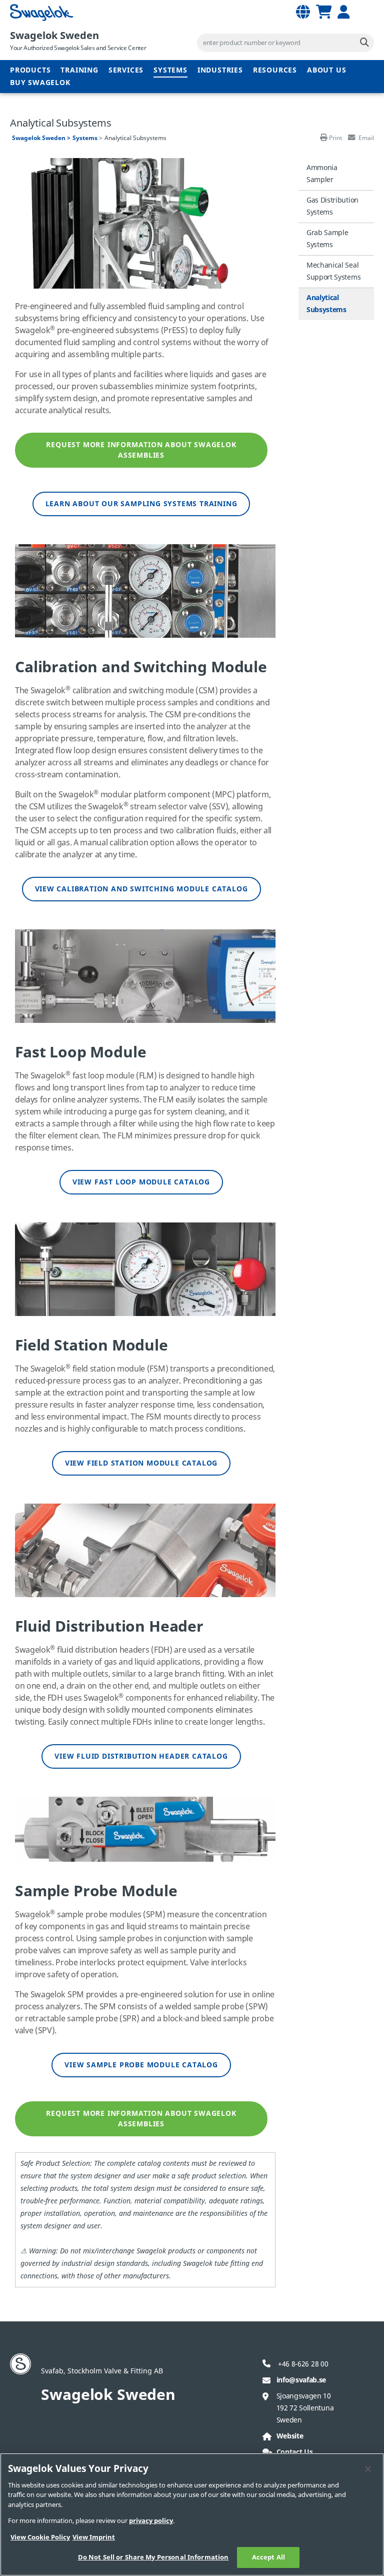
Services (126, 70)
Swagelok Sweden (54, 36)
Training (79, 70)
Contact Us (295, 2452)
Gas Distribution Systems (332, 206)
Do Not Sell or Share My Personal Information (153, 2557)
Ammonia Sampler (322, 174)
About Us (326, 70)
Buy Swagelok (40, 83)
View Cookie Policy (40, 2537)
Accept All (268, 2557)
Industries (220, 70)
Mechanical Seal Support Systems (333, 271)
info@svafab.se (301, 2380)
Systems (170, 70)
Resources (275, 70)
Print (335, 138)
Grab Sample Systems (327, 239)
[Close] (368, 2469)
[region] (192, 2514)
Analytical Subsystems (326, 304)
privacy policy (151, 2521)
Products (30, 70)
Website (290, 2436)
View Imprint (94, 2537)
